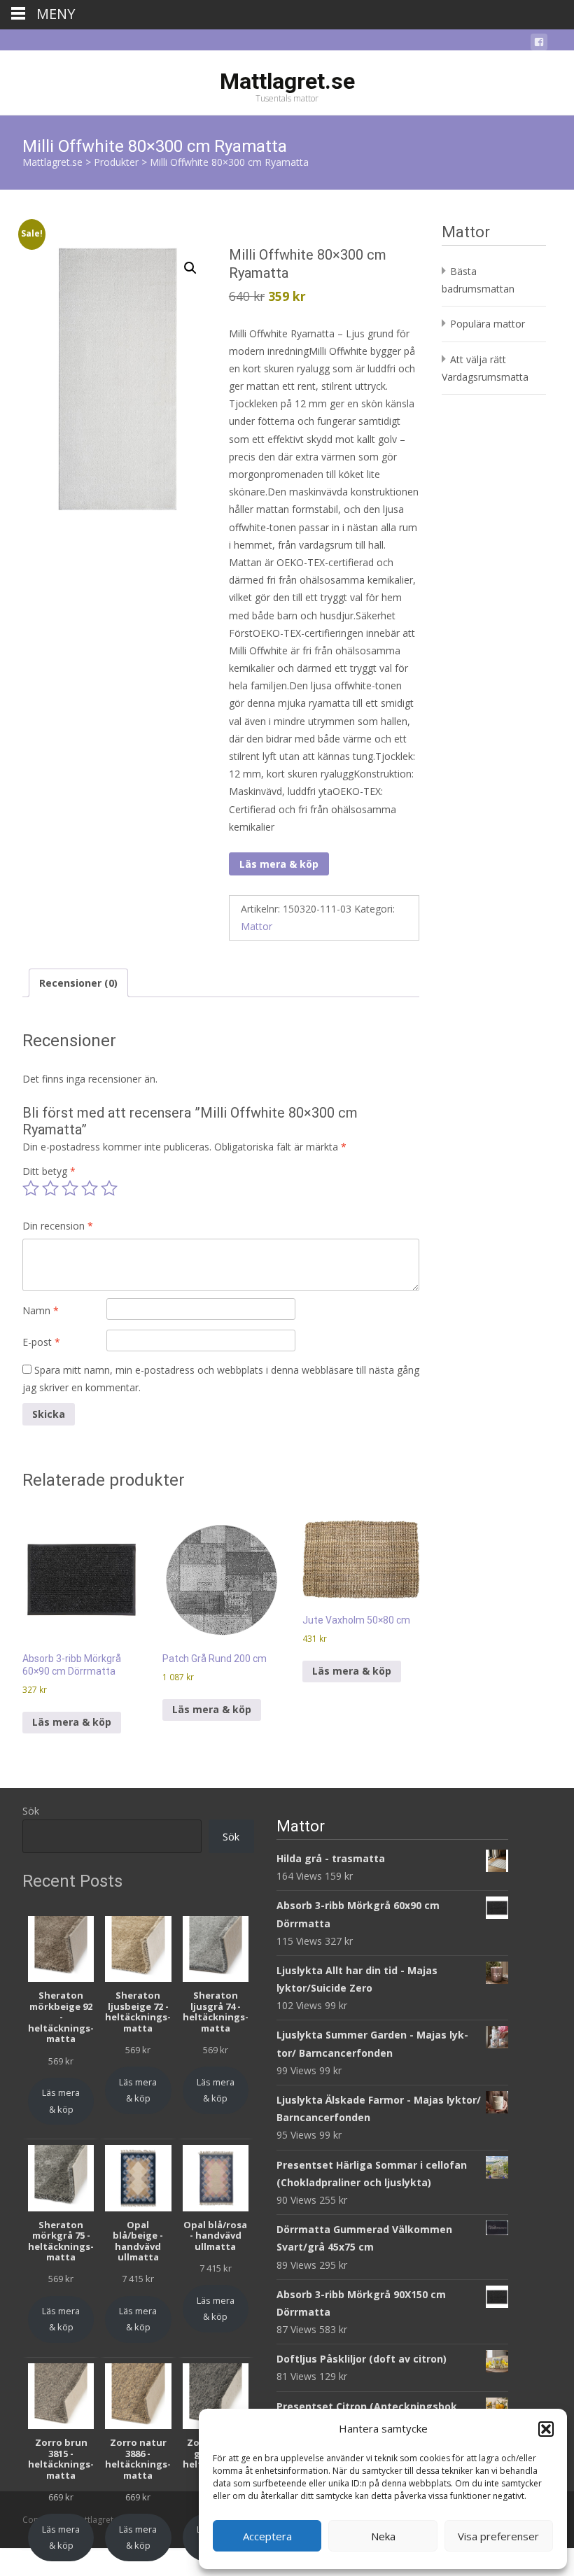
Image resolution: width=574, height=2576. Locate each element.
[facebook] (539, 44)
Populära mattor (488, 324)
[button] (546, 2429)
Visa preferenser (498, 2536)
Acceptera (267, 2536)
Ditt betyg (49, 1171)
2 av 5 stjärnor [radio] (50, 1188)
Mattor (257, 926)
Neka (383, 2536)
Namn (41, 1310)
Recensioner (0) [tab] (78, 983)
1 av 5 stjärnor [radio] (31, 1188)
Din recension (58, 1226)
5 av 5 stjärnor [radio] (109, 1188)
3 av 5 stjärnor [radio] (70, 1188)
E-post (41, 1342)
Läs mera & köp (279, 864)
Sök (31, 1811)
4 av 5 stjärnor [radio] (90, 1188)
